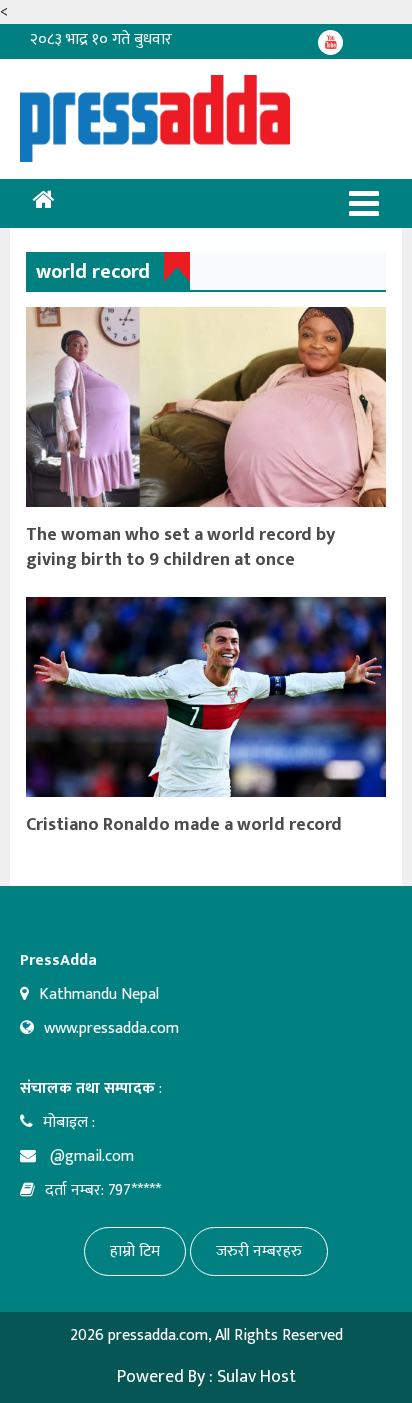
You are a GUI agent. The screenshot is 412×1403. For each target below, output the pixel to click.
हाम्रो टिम (135, 1251)
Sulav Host (256, 1377)
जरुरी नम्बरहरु (259, 1251)
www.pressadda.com (111, 1028)
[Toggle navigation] (364, 203)
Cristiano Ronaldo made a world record (184, 825)
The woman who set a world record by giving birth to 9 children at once (180, 547)
